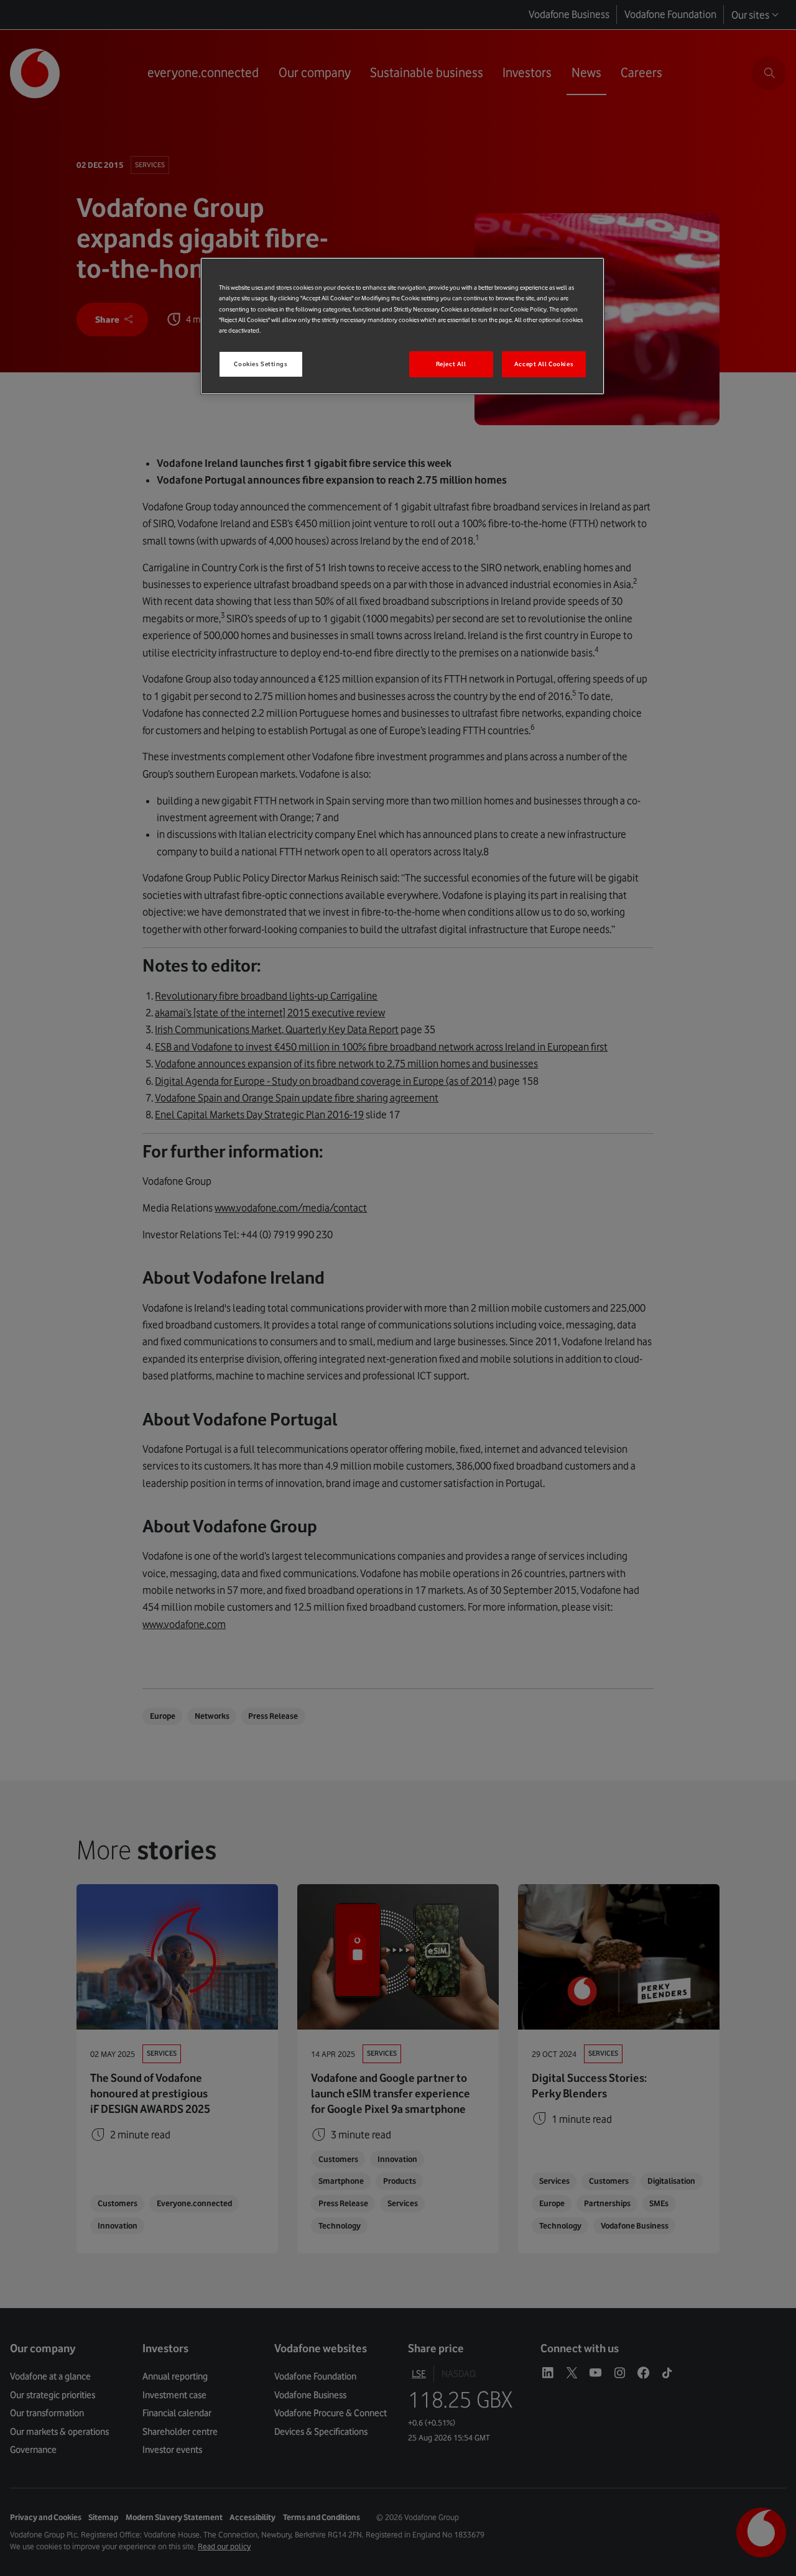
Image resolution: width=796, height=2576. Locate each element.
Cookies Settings (261, 364)
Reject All (451, 364)
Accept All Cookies (544, 364)
